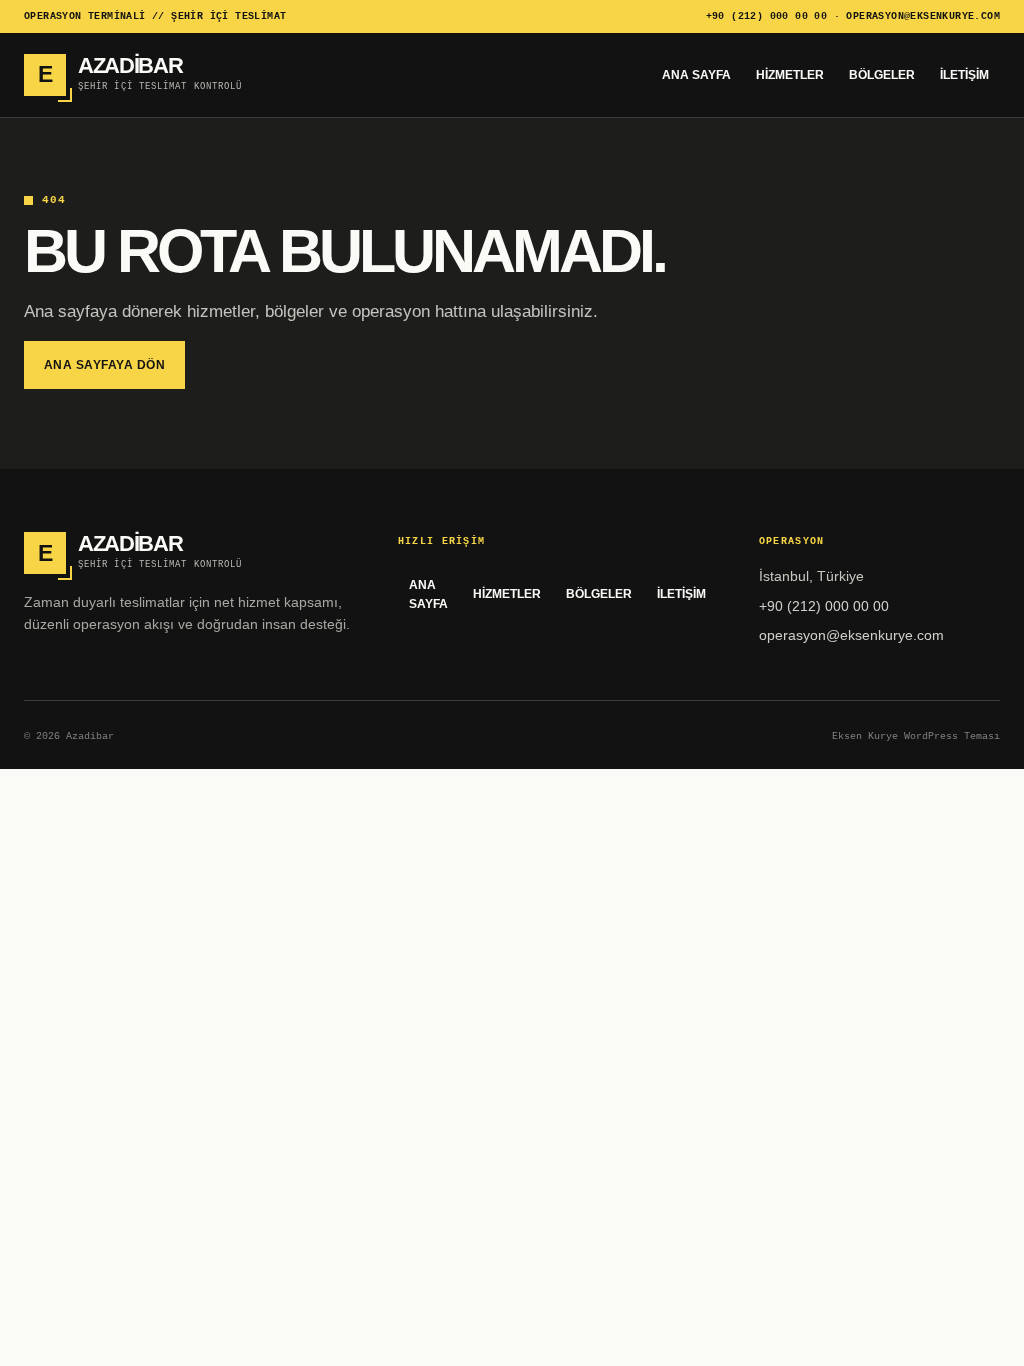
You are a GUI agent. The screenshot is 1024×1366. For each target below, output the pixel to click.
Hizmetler (790, 75)
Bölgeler (882, 75)
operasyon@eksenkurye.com (923, 16)
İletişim (964, 75)
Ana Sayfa (696, 75)
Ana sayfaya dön (104, 365)
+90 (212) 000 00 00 (767, 16)
